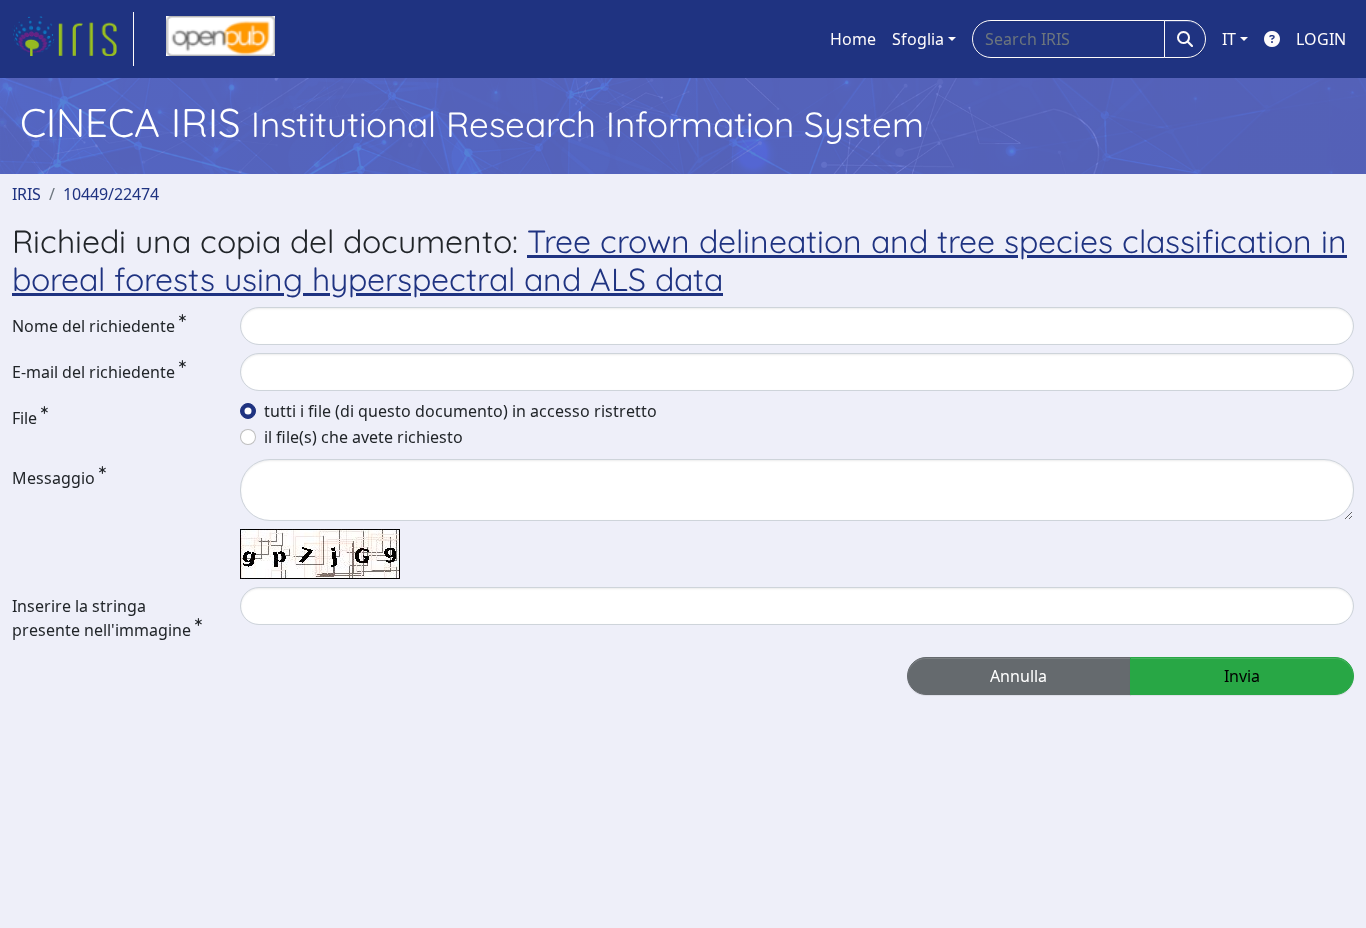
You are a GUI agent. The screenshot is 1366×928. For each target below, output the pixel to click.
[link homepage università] (220, 39)
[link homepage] (73, 39)
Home (853, 39)
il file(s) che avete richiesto (363, 437)
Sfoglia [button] (918, 39)
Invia (1242, 676)
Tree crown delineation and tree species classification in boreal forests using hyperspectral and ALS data (679, 260)
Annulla (1018, 676)
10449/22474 (111, 194)
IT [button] (1229, 39)
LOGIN (1321, 39)
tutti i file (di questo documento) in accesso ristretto (460, 411)
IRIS (26, 194)
